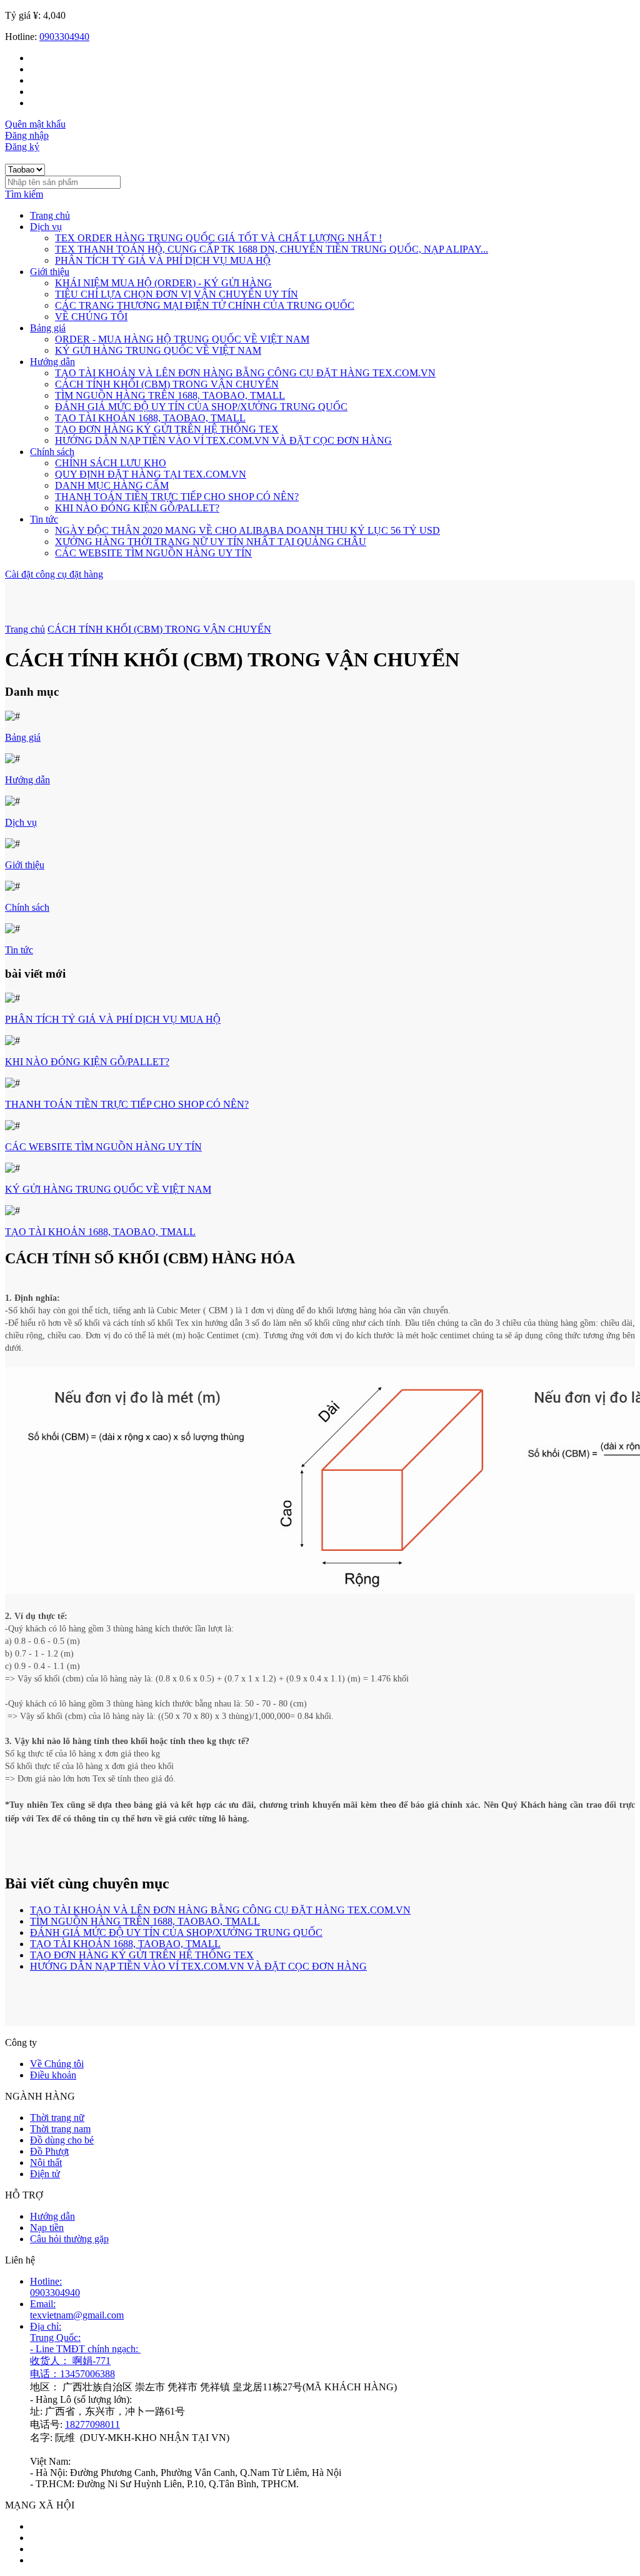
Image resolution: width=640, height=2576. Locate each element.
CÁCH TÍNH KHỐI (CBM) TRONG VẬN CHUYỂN (167, 384)
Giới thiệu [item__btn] (50, 272)
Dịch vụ (21, 822)
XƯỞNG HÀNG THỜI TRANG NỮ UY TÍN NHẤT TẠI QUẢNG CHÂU (211, 542)
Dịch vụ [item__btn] (46, 227)
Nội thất (46, 2163)
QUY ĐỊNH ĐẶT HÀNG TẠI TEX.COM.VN (151, 474)
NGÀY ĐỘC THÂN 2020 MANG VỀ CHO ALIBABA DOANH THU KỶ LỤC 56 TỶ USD (247, 530)
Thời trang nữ (57, 2117)
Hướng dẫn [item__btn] (52, 362)
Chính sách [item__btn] (52, 452)
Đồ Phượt (49, 2151)
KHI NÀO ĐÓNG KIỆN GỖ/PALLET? (137, 508)
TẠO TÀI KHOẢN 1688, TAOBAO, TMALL (150, 418)
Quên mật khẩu (35, 124)
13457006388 (87, 2374)
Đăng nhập (27, 135)
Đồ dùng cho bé (62, 2140)
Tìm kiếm (24, 194)
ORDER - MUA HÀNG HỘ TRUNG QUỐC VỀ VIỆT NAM (182, 339)
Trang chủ (50, 215)
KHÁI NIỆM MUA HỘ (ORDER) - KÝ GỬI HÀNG (163, 283)
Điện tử (45, 2174)
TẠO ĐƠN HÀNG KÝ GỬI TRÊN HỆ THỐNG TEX (167, 429)
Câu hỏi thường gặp (69, 2239)
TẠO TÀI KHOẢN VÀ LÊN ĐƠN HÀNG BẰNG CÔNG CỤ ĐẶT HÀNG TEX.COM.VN (245, 373)
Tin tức (19, 950)
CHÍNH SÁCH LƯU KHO (111, 463)
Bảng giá (23, 737)
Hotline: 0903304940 (55, 2287)
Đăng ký (22, 147)
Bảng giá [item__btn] (48, 328)
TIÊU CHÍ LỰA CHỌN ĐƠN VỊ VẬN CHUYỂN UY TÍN (177, 294)
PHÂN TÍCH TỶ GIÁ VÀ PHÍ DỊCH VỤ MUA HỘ (163, 260)
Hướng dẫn (27, 780)
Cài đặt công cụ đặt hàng (54, 574)
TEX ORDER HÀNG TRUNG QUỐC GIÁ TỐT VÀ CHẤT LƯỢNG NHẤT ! (218, 238)
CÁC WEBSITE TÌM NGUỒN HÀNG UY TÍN (153, 553)
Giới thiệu (25, 865)
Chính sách (27, 907)
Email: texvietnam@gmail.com (77, 2309)
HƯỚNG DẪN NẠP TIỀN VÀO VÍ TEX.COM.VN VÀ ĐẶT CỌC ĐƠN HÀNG (223, 440)
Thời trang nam (60, 2129)
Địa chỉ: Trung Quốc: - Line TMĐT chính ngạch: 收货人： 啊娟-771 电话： (85, 2350)
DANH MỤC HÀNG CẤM (112, 485)
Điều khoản (53, 2075)
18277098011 (92, 2424)
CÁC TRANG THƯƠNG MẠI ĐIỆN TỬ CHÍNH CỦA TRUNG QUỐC (205, 305)
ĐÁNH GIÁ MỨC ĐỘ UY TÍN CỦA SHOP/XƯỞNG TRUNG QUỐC (201, 407)
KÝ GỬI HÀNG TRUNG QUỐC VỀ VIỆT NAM (158, 350)
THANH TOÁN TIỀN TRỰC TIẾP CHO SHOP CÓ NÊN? (177, 497)
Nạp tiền (47, 2228)
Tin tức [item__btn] (44, 519)
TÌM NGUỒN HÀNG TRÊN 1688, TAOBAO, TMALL (170, 395)
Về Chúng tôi (57, 2064)
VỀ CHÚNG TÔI (91, 317)
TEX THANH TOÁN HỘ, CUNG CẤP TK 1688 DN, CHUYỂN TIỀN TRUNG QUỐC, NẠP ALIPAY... (272, 249)
